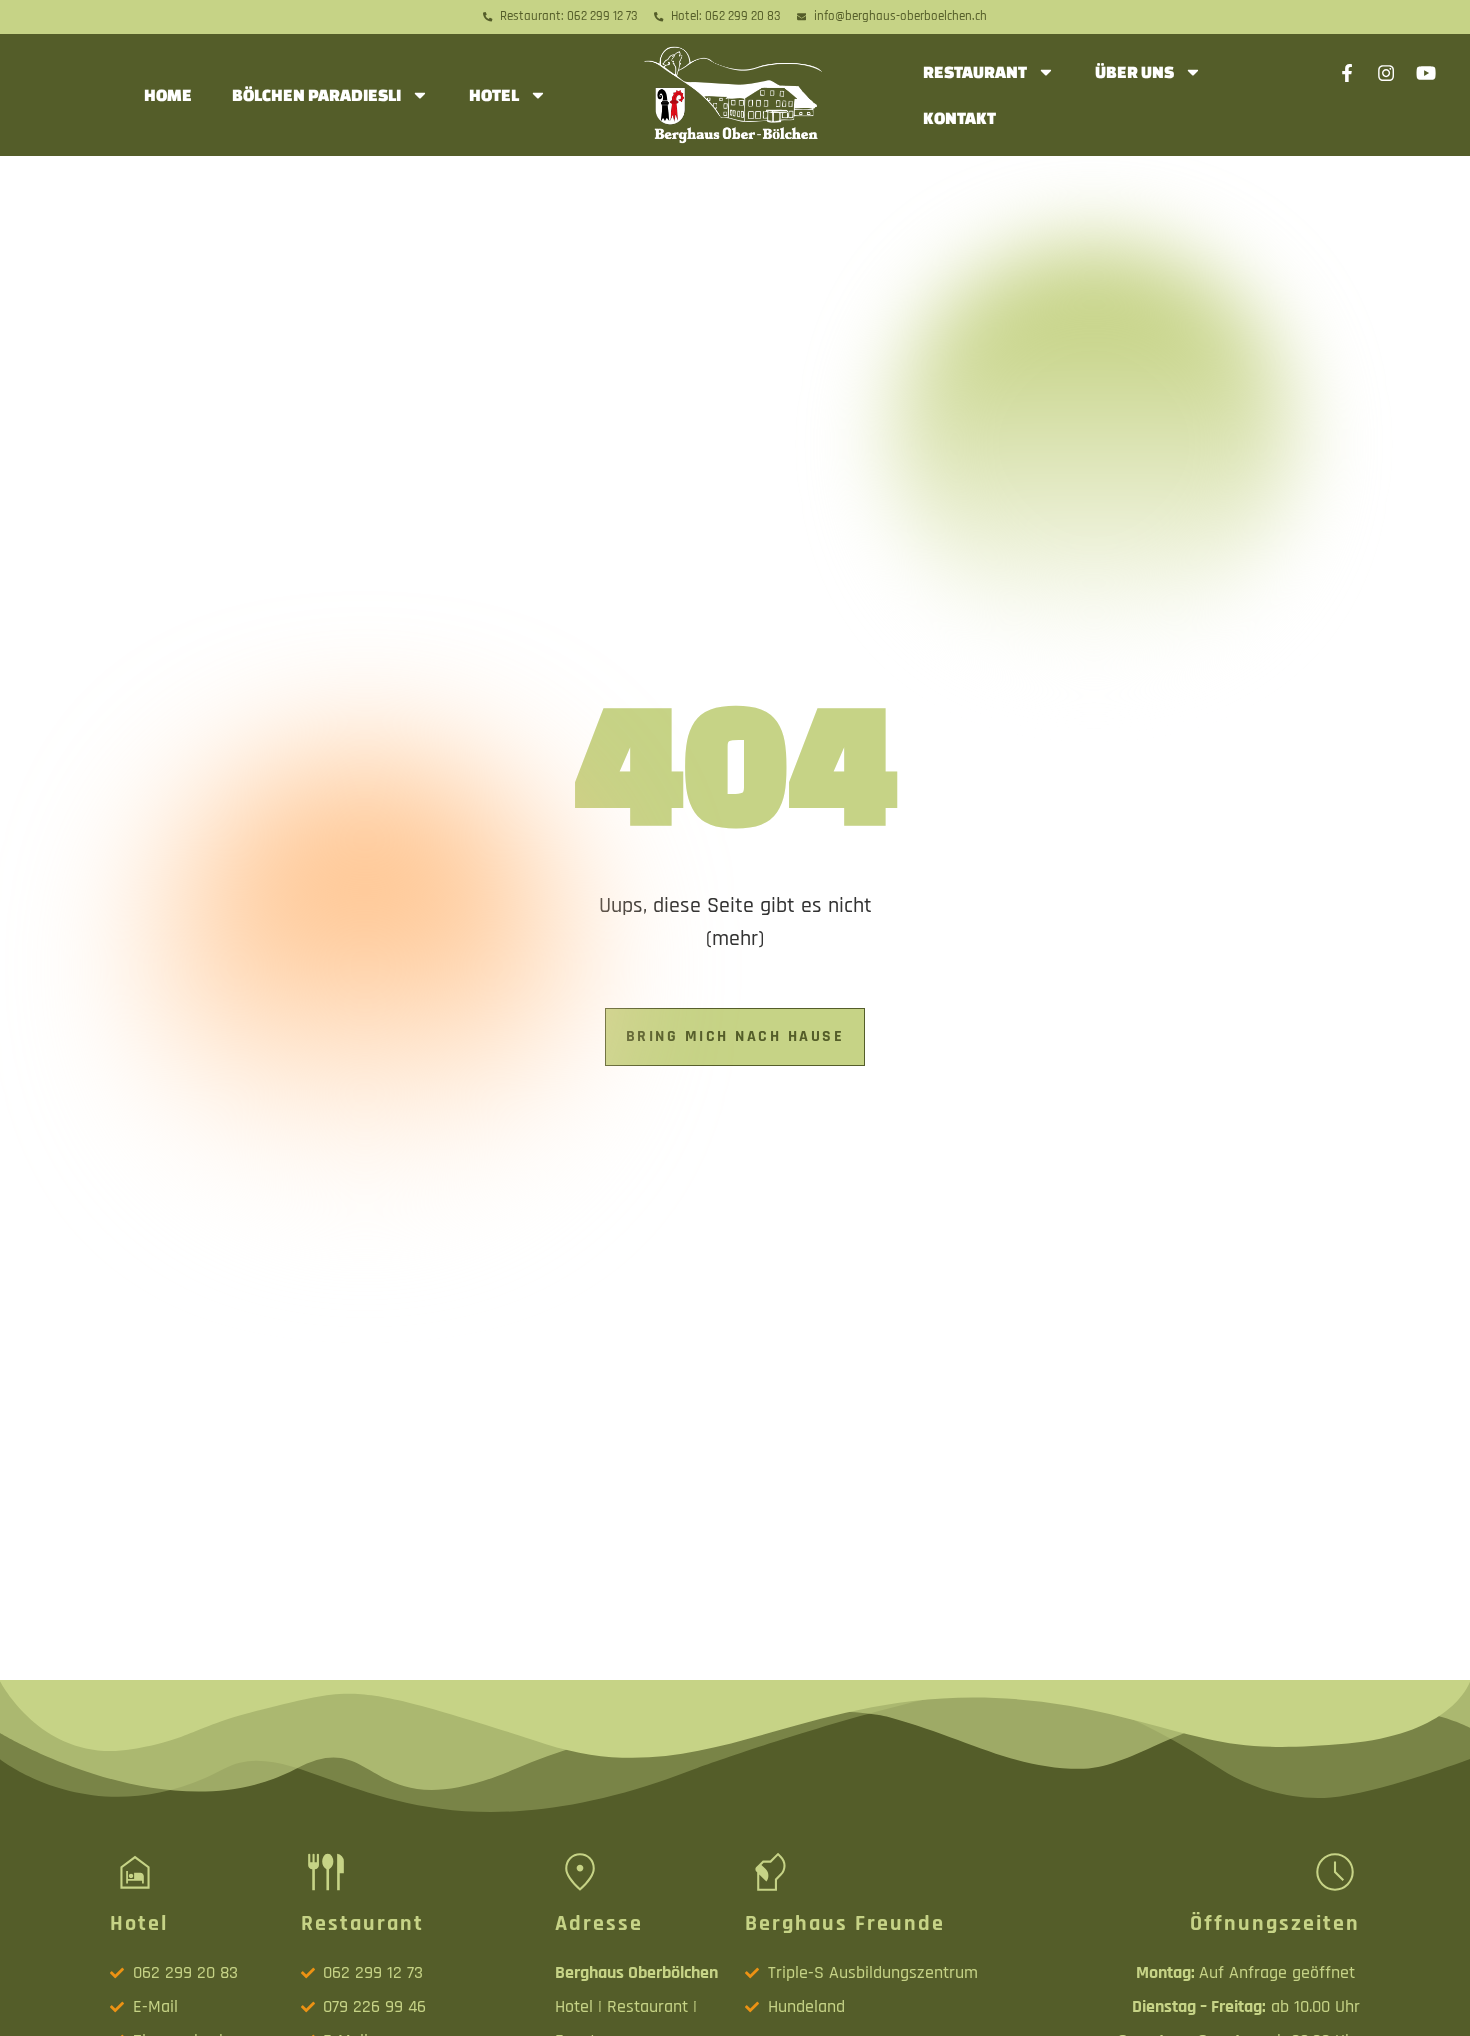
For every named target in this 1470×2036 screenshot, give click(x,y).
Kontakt (959, 117)
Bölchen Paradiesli (316, 94)
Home (168, 94)
